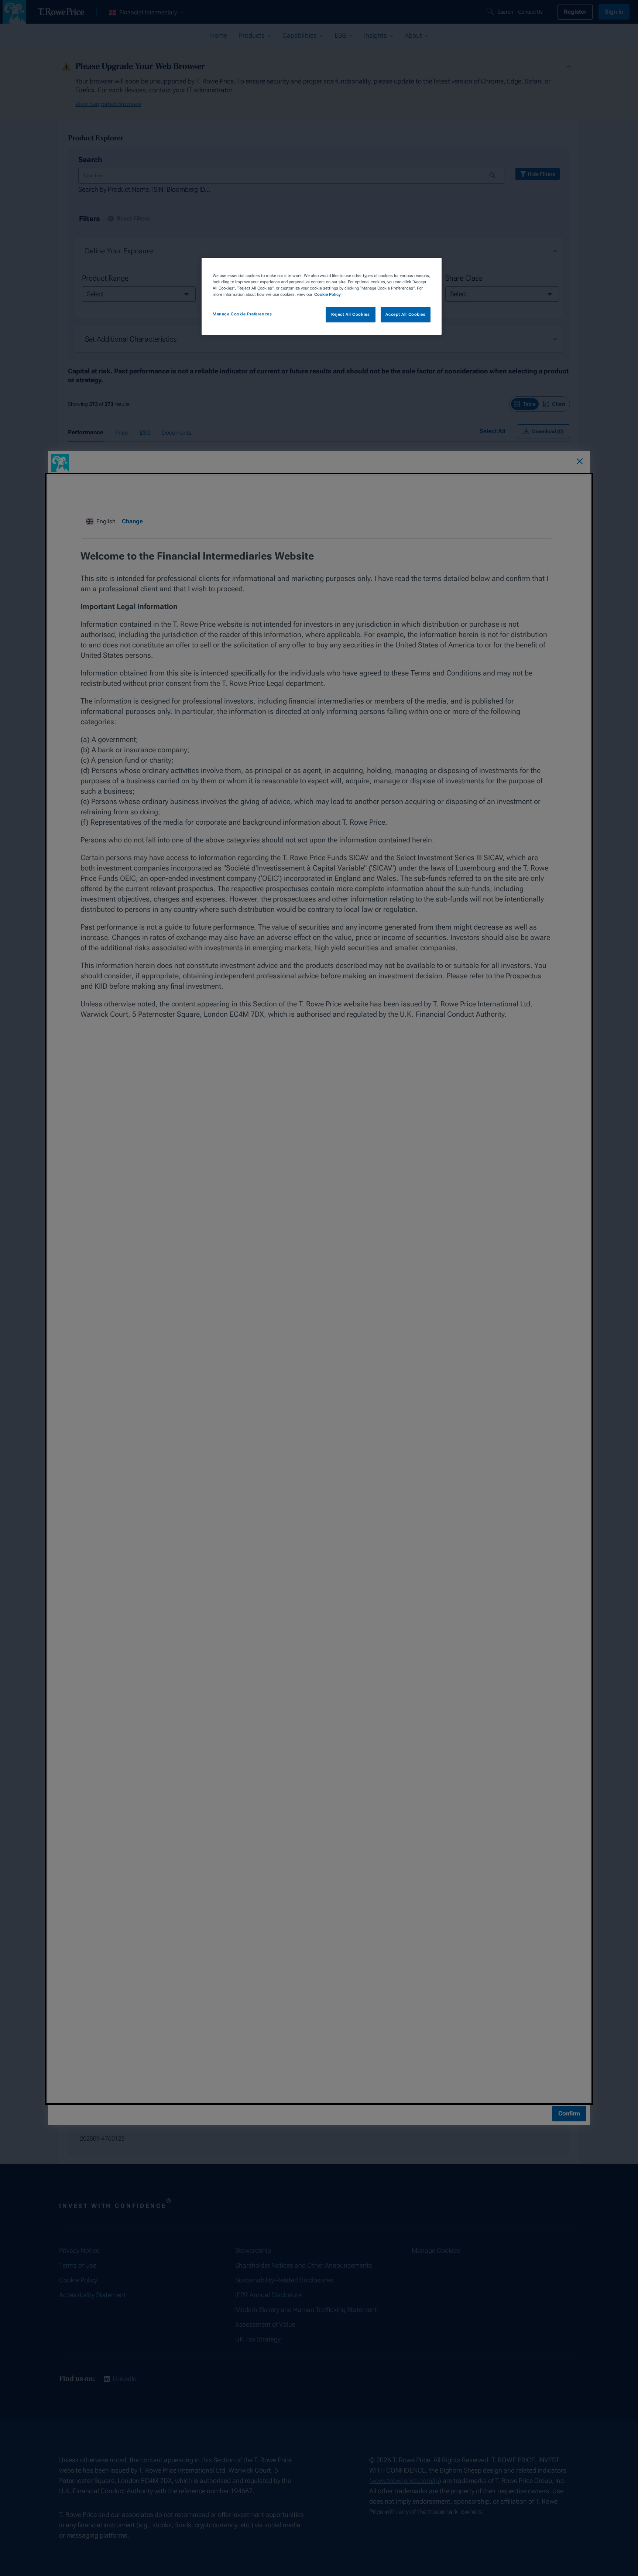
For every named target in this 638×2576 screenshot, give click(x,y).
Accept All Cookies (405, 314)
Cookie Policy (327, 294)
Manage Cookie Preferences (242, 314)
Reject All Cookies (350, 314)
